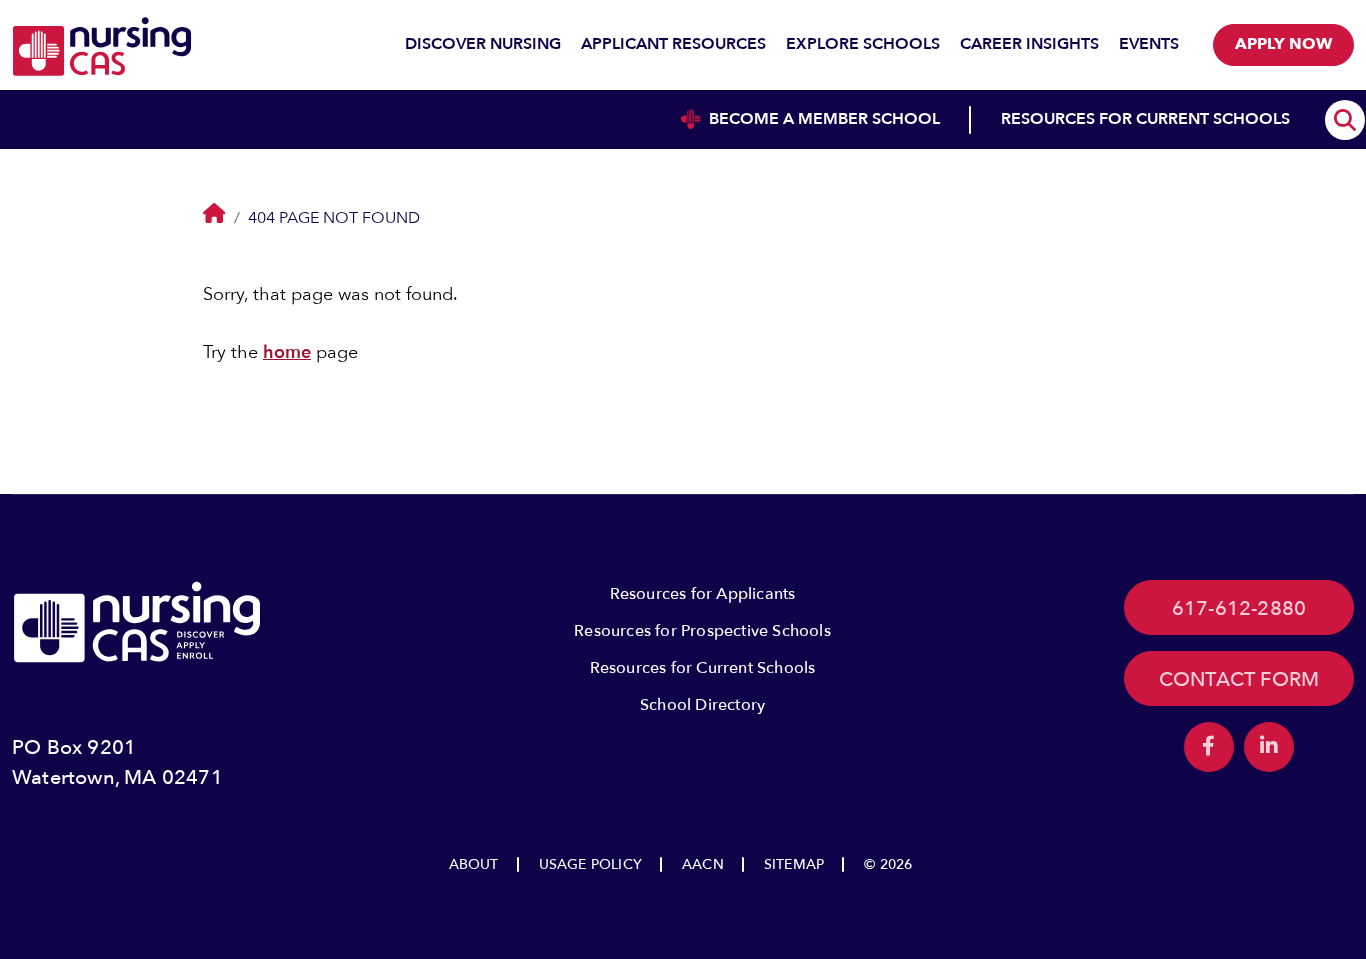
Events (1149, 44)
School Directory (702, 705)
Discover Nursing (483, 44)
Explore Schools (863, 44)
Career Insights (1029, 44)
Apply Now (1283, 44)
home (287, 352)
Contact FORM (1239, 679)
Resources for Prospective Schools (702, 631)
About (474, 864)
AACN (703, 864)
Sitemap (794, 864)
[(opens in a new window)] (1209, 747)
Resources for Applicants (703, 594)
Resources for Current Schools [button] (1145, 119)
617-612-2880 (1239, 608)
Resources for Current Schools (703, 668)
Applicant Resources (673, 44)
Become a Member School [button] (824, 119)
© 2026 (888, 864)
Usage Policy (590, 864)
